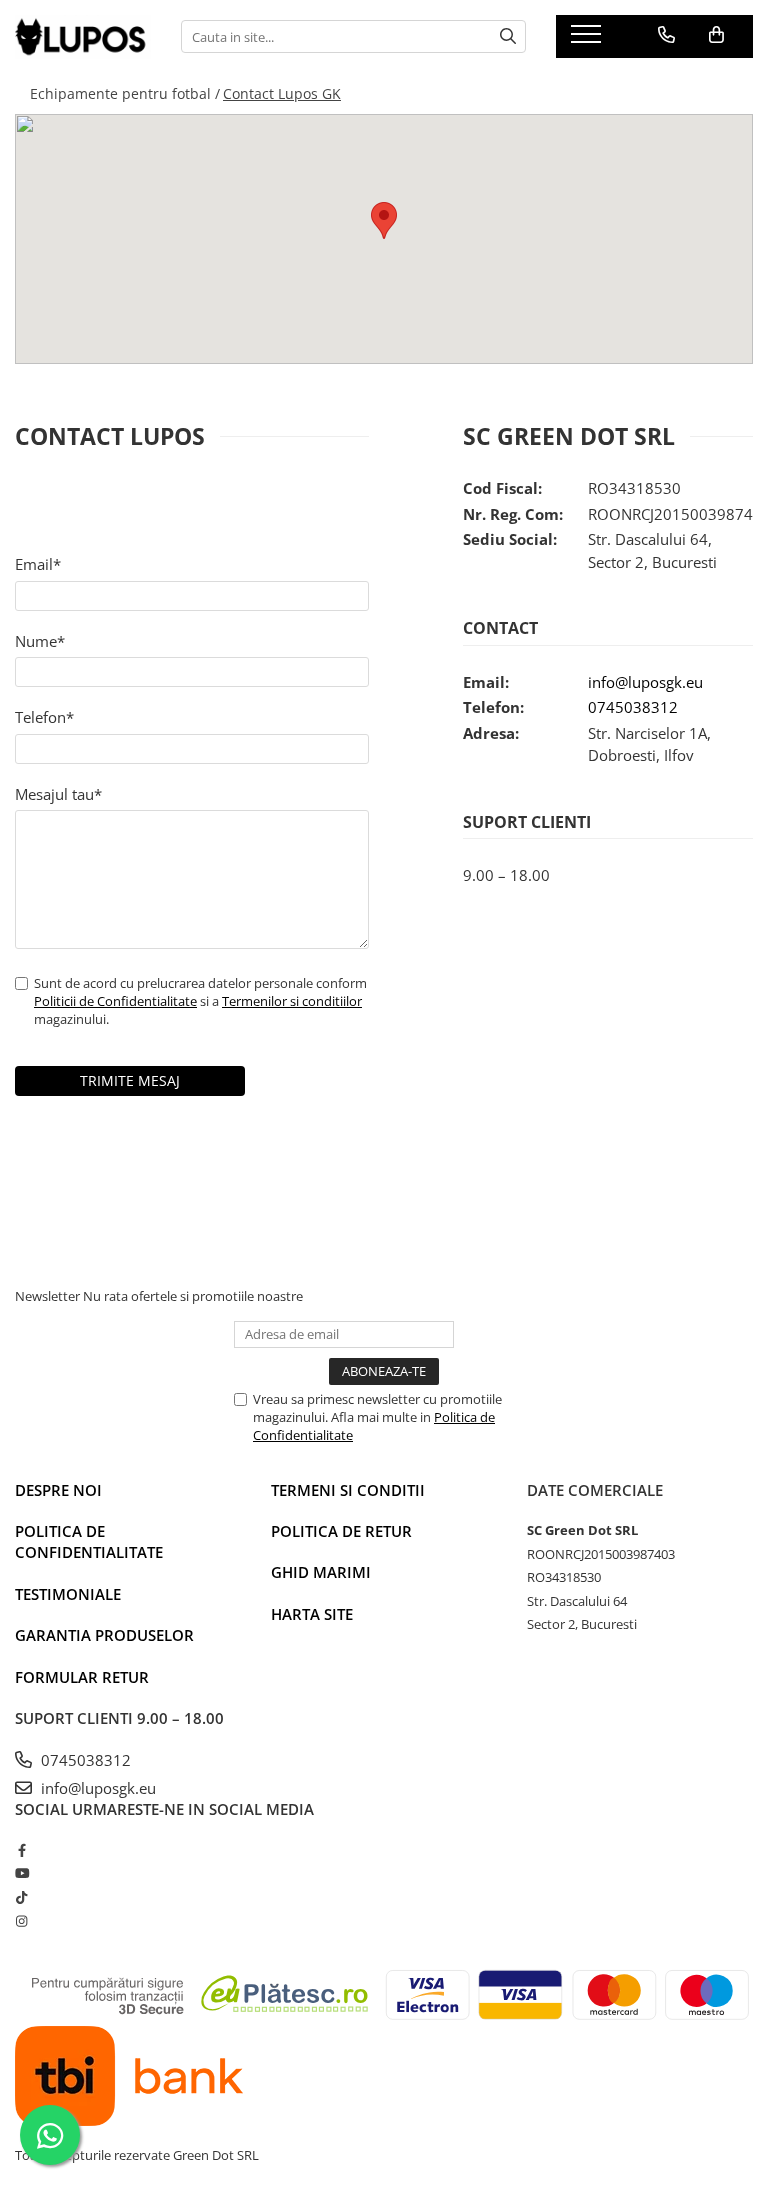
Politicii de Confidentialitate (115, 1001)
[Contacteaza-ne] (666, 35)
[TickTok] (21, 1897)
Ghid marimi (321, 1572)
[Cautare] (508, 36)
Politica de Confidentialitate (89, 1541)
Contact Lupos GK (282, 93)
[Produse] (588, 40)
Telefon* (44, 717)
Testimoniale (68, 1594)
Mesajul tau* (58, 794)
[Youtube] (21, 1873)
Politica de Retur (341, 1531)
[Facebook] (21, 1850)
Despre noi (58, 1490)
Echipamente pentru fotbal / (125, 93)
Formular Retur (82, 1677)
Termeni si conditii (348, 1490)
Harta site (312, 1614)
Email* (38, 564)
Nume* (40, 641)
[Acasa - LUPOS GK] (83, 37)
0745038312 (633, 707)
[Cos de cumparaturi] (716, 35)
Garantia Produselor (104, 1635)
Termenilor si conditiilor (292, 1001)
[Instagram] (21, 1921)
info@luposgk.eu (645, 682)
